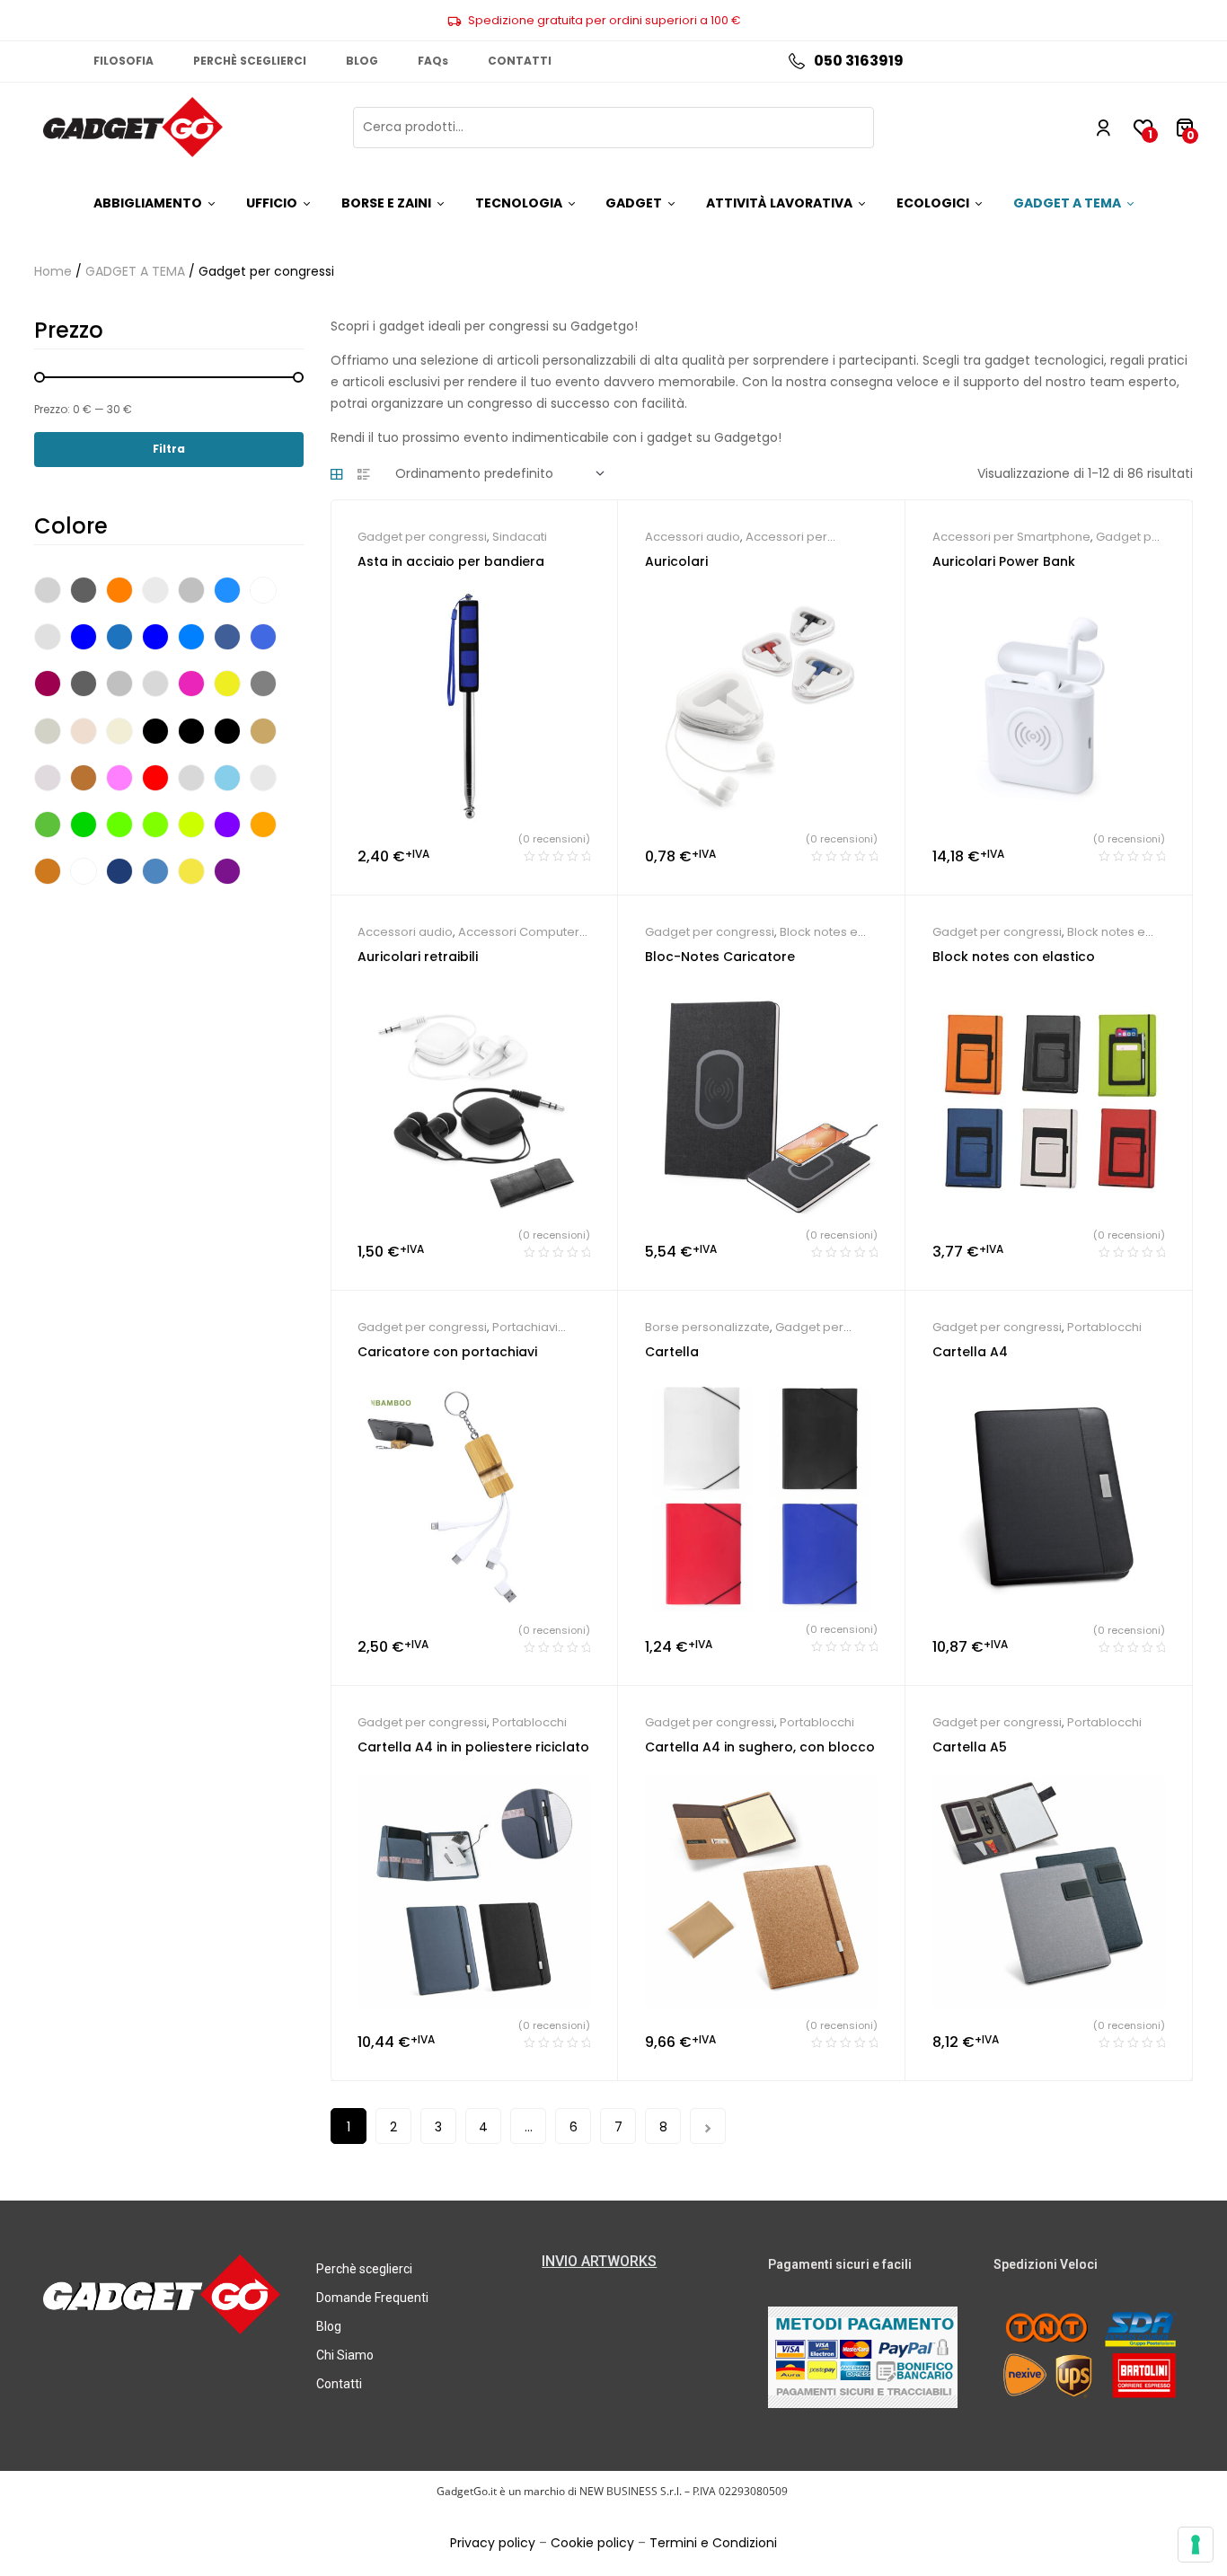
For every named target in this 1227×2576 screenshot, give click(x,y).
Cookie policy (592, 2543)
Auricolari (676, 561)
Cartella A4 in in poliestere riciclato (473, 1747)
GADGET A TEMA (135, 271)
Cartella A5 (970, 1747)
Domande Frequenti (372, 2298)
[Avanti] (708, 2126)
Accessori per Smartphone (1011, 537)
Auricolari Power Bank (1004, 561)
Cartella (672, 1352)
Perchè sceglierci (364, 2269)
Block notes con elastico (1014, 957)
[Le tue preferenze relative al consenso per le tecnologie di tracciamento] (1196, 2545)
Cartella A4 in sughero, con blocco (760, 1747)
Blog (329, 2326)
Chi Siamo (345, 2355)
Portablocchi (1104, 1327)
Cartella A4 (970, 1352)
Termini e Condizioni (713, 2543)
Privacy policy (493, 2543)
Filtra (169, 449)
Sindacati (520, 537)
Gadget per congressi (422, 537)
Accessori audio (693, 537)
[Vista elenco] (364, 474)
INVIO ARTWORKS (599, 2261)
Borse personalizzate (707, 1327)
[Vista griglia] (337, 474)
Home (53, 271)
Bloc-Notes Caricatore (720, 957)
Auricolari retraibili (418, 957)
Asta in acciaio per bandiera (451, 561)
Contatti (339, 2384)
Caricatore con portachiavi (447, 1352)
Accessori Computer (519, 932)
